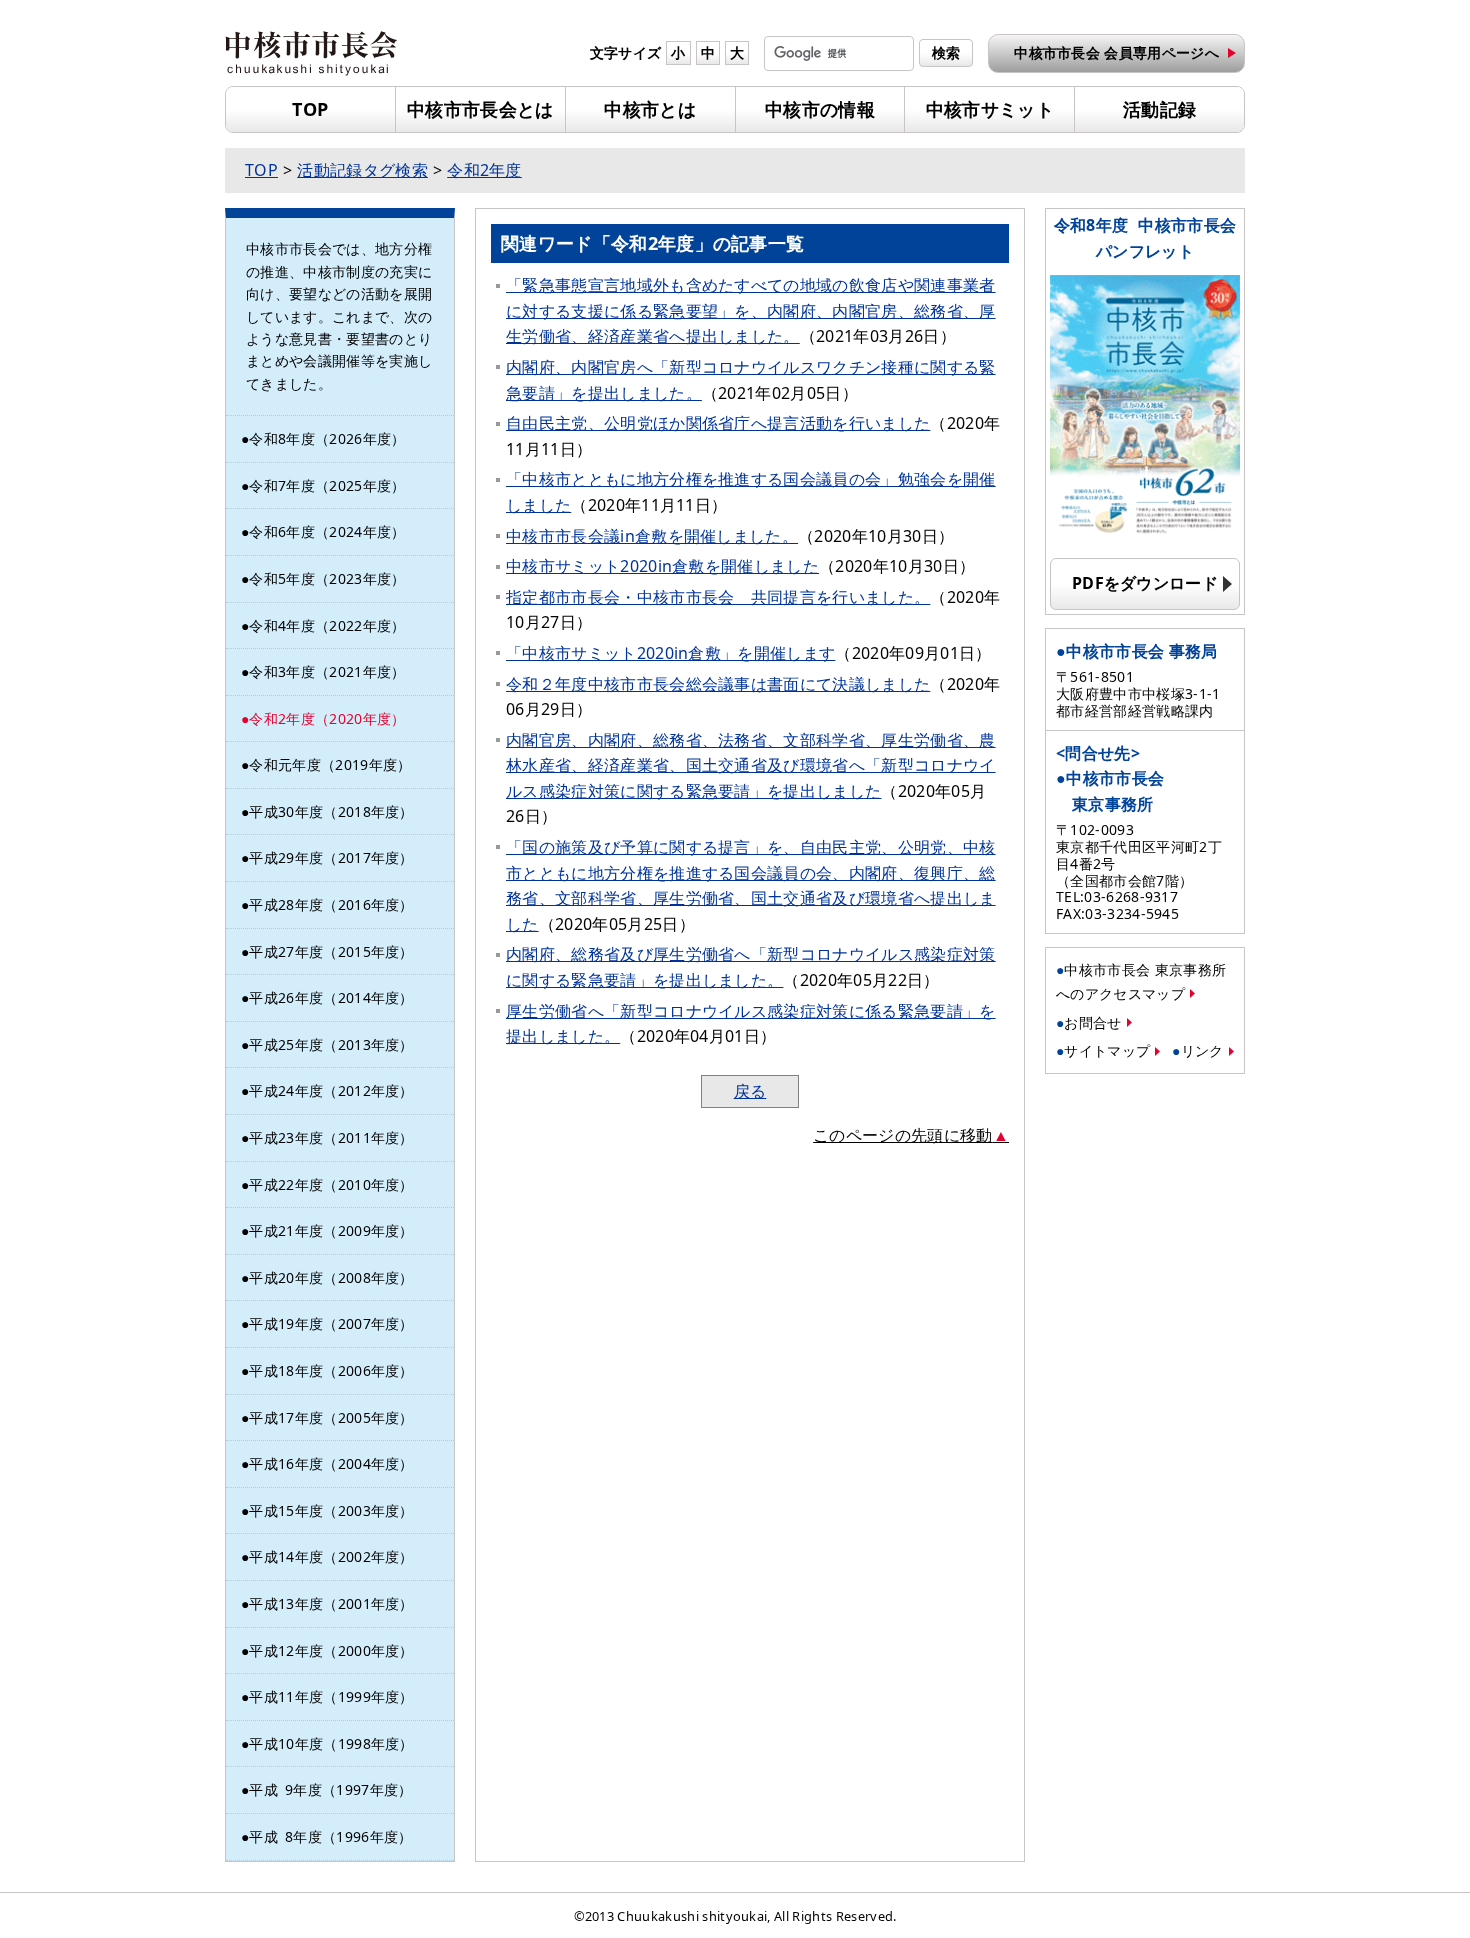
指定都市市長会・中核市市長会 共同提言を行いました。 (718, 597)
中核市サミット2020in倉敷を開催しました (662, 566)
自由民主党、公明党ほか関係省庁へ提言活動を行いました (718, 423)
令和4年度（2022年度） (327, 625)
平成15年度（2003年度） (331, 1510)
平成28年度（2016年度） (331, 904)
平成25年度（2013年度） (331, 1044)
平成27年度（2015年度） (331, 951)
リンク (1202, 1050)
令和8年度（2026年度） (327, 438)
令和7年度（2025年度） (327, 485)
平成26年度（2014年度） (331, 997)
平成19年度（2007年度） (331, 1323)
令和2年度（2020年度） (327, 718)
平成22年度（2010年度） (331, 1184)
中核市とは (650, 109)
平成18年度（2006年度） (331, 1370)
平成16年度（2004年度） (331, 1463)
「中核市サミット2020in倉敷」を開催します (670, 653)
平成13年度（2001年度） (331, 1603)
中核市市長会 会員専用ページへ (1116, 52)
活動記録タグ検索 (362, 170)
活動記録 (1159, 109)
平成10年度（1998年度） (331, 1743)
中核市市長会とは (480, 109)
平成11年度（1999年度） (331, 1696)
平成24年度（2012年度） (331, 1090)
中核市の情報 (820, 109)
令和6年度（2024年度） (327, 531)
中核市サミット (990, 109)
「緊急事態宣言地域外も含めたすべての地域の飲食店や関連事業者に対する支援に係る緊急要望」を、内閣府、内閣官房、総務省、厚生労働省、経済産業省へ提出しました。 (751, 310)
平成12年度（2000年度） (331, 1650)
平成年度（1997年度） (330, 1789)
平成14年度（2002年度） (331, 1556)
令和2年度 (484, 170)
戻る (750, 1091)
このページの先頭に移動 (903, 1135)
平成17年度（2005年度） (331, 1417)
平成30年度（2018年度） (331, 811)
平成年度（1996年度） (330, 1836)
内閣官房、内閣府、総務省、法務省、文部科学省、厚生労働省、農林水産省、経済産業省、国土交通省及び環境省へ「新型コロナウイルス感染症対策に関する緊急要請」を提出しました (751, 765)
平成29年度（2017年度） (331, 857)
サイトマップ (1107, 1050)
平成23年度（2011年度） (331, 1137)
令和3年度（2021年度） (327, 671)
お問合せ (1092, 1022)
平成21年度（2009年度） (331, 1230)
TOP (310, 109)
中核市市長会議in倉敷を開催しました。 (652, 536)
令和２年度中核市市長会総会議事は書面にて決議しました (718, 684)
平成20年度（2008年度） (331, 1277)
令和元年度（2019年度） (330, 764)
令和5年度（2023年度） (327, 578)
